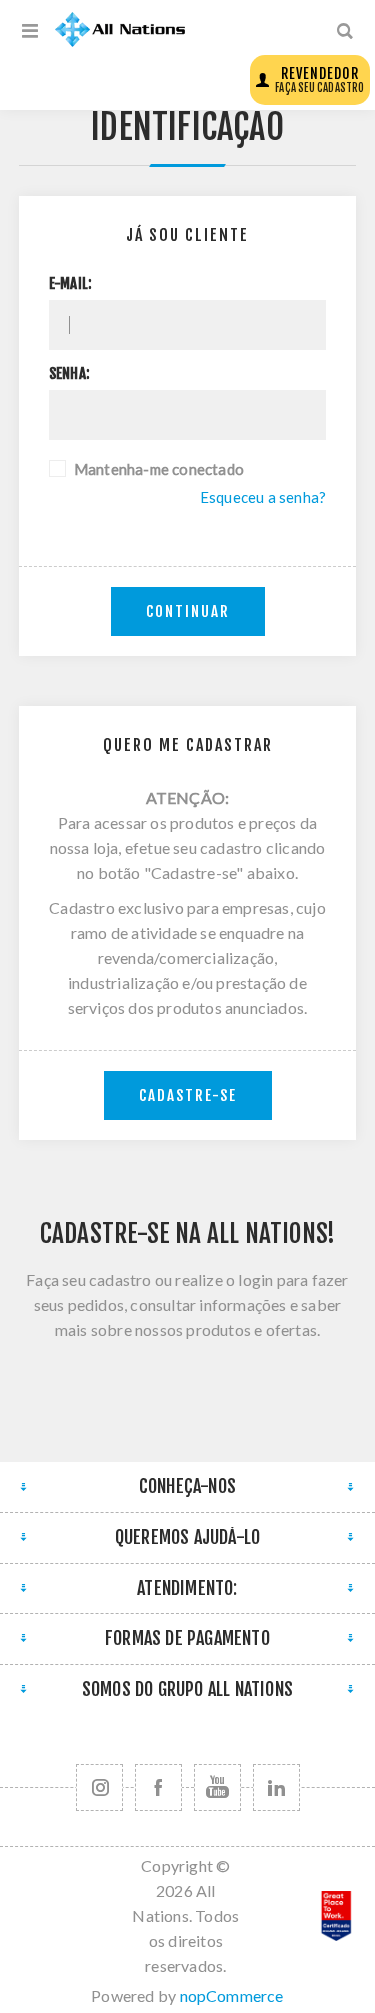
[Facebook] (158, 1787)
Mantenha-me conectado (159, 469)
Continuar (188, 611)
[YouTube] (217, 1787)
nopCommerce (232, 1995)
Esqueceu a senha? (263, 497)
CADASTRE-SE (188, 1095)
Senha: (69, 374)
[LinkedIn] (276, 1787)
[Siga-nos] (99, 1787)
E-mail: (70, 284)
